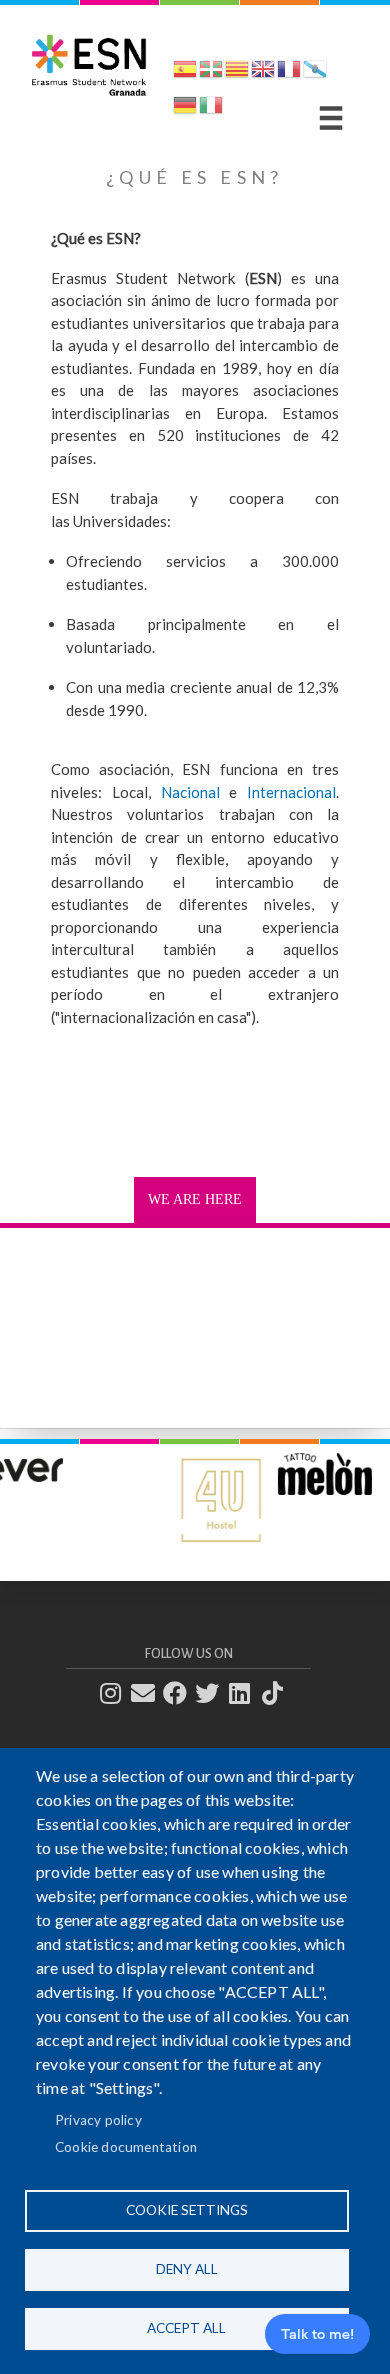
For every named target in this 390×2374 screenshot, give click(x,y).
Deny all (187, 2269)
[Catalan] (237, 72)
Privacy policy (98, 2120)
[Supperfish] (331, 118)
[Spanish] (185, 72)
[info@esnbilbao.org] (149, 1694)
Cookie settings (187, 2210)
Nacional (190, 792)
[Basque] (211, 72)
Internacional (291, 792)
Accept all (186, 2328)
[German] (185, 108)
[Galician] (315, 72)
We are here (195, 1199)
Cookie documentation (126, 2147)
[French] (289, 72)
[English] (263, 72)
